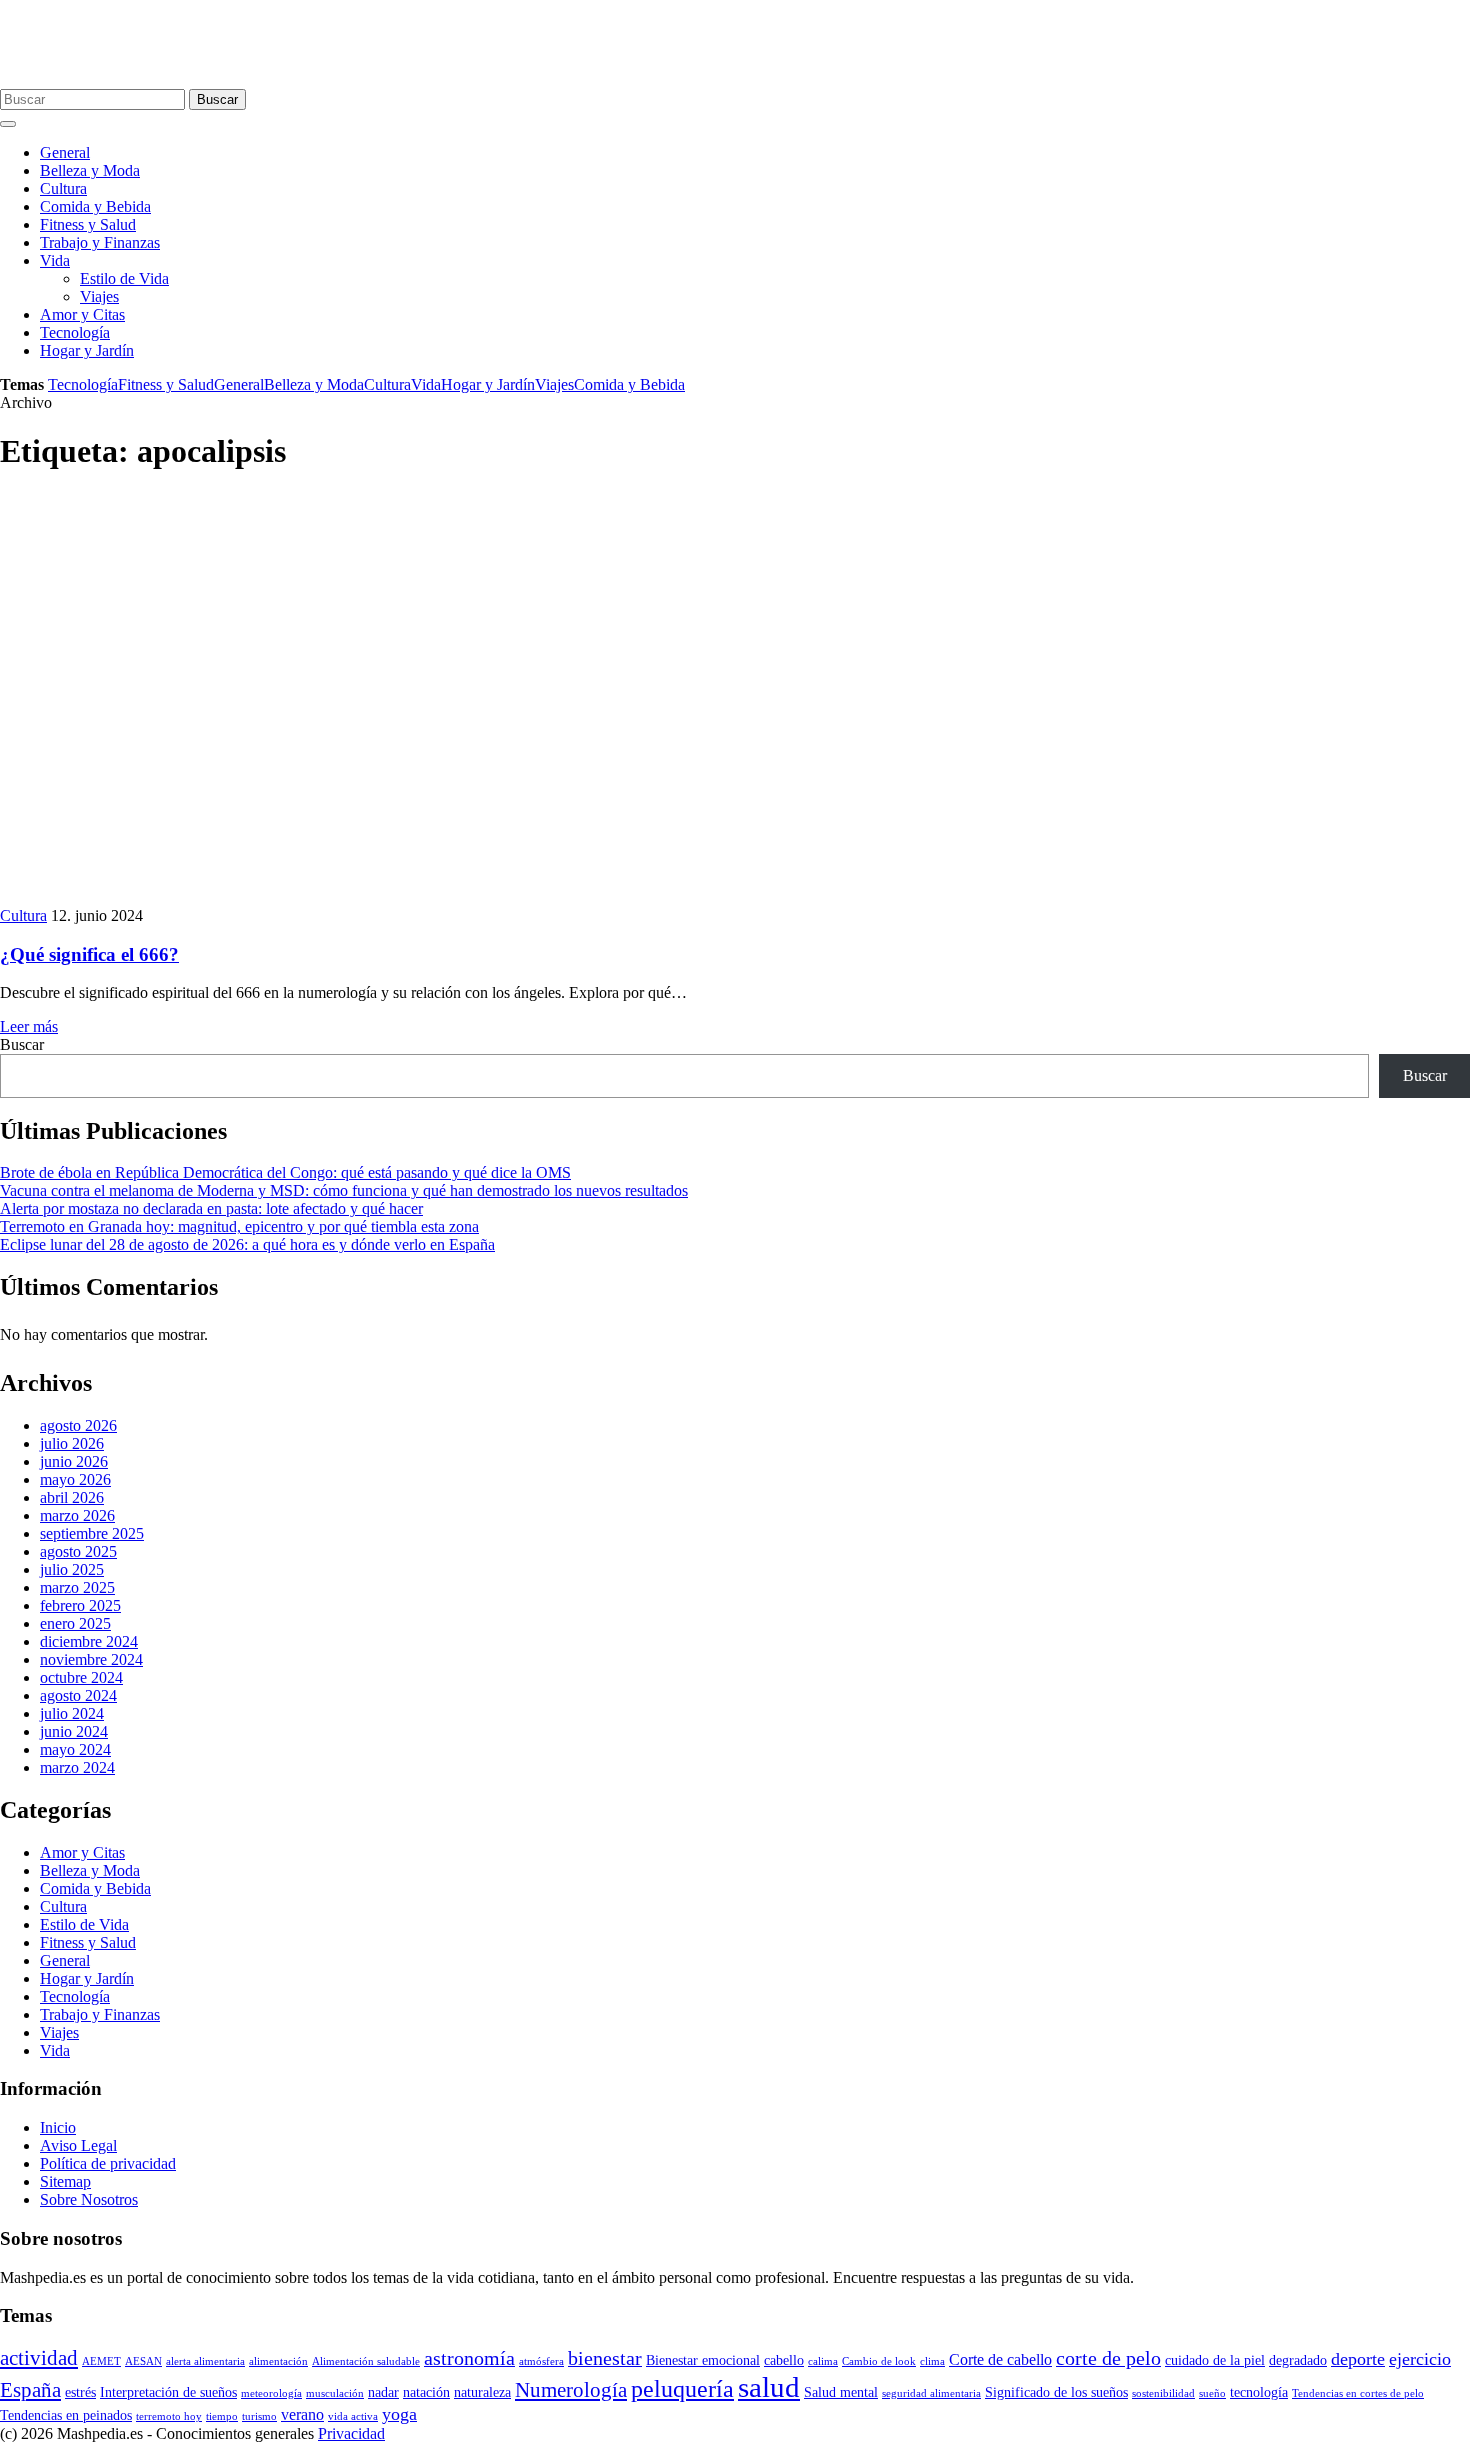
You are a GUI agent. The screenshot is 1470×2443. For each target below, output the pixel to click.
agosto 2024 (78, 1695)
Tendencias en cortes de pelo (1358, 2393)
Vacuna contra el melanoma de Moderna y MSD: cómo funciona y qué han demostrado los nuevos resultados (344, 1190)
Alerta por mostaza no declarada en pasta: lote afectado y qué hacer (211, 1208)
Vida (55, 260)
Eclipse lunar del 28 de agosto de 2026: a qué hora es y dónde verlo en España (247, 1244)
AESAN (143, 2361)
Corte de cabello (1000, 2359)
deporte (1358, 2359)
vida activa (353, 2416)
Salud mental (841, 2392)
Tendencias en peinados (66, 2415)
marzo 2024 (77, 1767)
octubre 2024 (81, 1677)
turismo (259, 2416)
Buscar (217, 99)
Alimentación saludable (366, 2361)
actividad (39, 2358)
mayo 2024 (75, 1749)
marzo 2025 (77, 1587)
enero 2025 (75, 1623)
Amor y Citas (82, 314)
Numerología (571, 2390)
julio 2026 (72, 1443)
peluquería (682, 2389)
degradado (1298, 2360)
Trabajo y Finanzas (100, 242)
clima (932, 2361)
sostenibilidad (1163, 2393)
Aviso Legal (78, 2145)
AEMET (101, 2361)
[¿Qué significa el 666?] (360, 897)
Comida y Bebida (95, 206)
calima (823, 2361)
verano (302, 2414)
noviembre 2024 (91, 1659)
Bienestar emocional (703, 2360)
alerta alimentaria (205, 2361)
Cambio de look (879, 2361)
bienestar (605, 2358)
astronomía (469, 2358)
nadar (383, 2392)
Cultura (63, 188)
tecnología (1259, 2392)
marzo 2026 (77, 1515)
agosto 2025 (78, 1551)
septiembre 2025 (92, 1533)
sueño (1212, 2393)
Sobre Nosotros (89, 2199)
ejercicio (1420, 2359)
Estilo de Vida (124, 278)
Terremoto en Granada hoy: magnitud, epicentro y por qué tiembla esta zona (239, 1226)
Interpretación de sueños (168, 2392)
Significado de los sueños (1056, 2392)
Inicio (58, 2127)
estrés (80, 2392)
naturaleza (482, 2392)
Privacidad (351, 2433)
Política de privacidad (108, 2163)
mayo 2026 (75, 1479)
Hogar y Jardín (87, 350)
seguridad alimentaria (931, 2393)
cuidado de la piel (1215, 2360)
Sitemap (65, 2181)
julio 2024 (72, 1713)
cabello (784, 2360)
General (65, 152)
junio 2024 (74, 1731)
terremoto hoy (169, 2416)
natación (426, 2392)
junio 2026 (74, 1461)
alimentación (278, 2361)
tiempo (222, 2416)
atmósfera (541, 2361)
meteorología (271, 2393)
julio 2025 (72, 1569)
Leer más (29, 1026)
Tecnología (75, 332)
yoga (399, 2414)
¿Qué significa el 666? (89, 954)
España (30, 2390)
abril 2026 (72, 1497)
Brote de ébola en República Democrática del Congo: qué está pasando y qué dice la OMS (285, 1172)
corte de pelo (1108, 2358)
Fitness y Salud (88, 224)
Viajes (99, 296)
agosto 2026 (78, 1425)
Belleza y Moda (90, 170)
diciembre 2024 (89, 1641)
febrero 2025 (80, 1605)
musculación (335, 2393)
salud (769, 2387)
